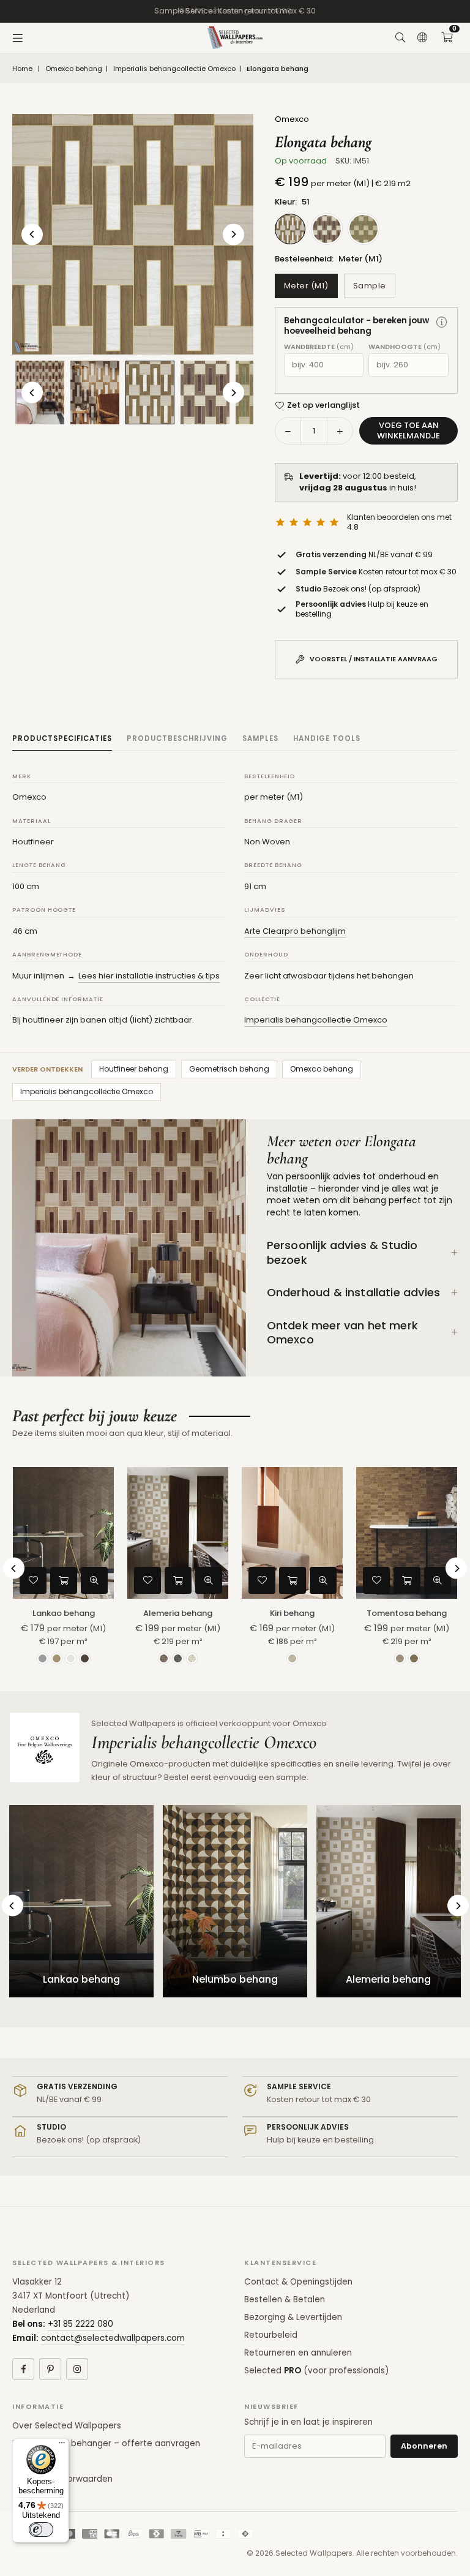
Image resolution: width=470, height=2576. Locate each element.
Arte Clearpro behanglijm (295, 931)
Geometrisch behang (229, 1069)
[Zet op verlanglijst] (33, 1580)
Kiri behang (292, 1613)
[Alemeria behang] (178, 1533)
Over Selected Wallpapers (67, 2426)
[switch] (41, 2529)
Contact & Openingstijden (298, 2282)
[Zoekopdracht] (400, 38)
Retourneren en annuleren (298, 2353)
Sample (370, 286)
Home (22, 69)
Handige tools (327, 738)
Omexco (292, 119)
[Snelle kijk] (94, 1580)
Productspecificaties (62, 738)
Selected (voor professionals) (316, 2371)
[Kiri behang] (292, 1533)
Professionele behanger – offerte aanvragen (106, 2443)
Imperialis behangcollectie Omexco (174, 69)
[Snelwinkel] (64, 1580)
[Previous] (32, 234)
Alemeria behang (178, 1613)
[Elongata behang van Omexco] (95, 392)
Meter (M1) (306, 286)
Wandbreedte (319, 347)
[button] (447, 38)
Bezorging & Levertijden (293, 2317)
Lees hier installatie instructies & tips (149, 976)
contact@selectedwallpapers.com (113, 2338)
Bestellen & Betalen (285, 2300)
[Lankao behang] (63, 1533)
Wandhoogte (405, 347)
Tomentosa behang (407, 1613)
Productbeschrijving (177, 738)
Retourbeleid (271, 2335)
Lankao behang (64, 1613)
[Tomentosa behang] (407, 1533)
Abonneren (424, 2446)
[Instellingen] (422, 38)
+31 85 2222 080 (80, 2324)
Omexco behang (74, 69)
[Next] (233, 234)
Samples (260, 738)
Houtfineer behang (134, 1069)
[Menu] (18, 38)
